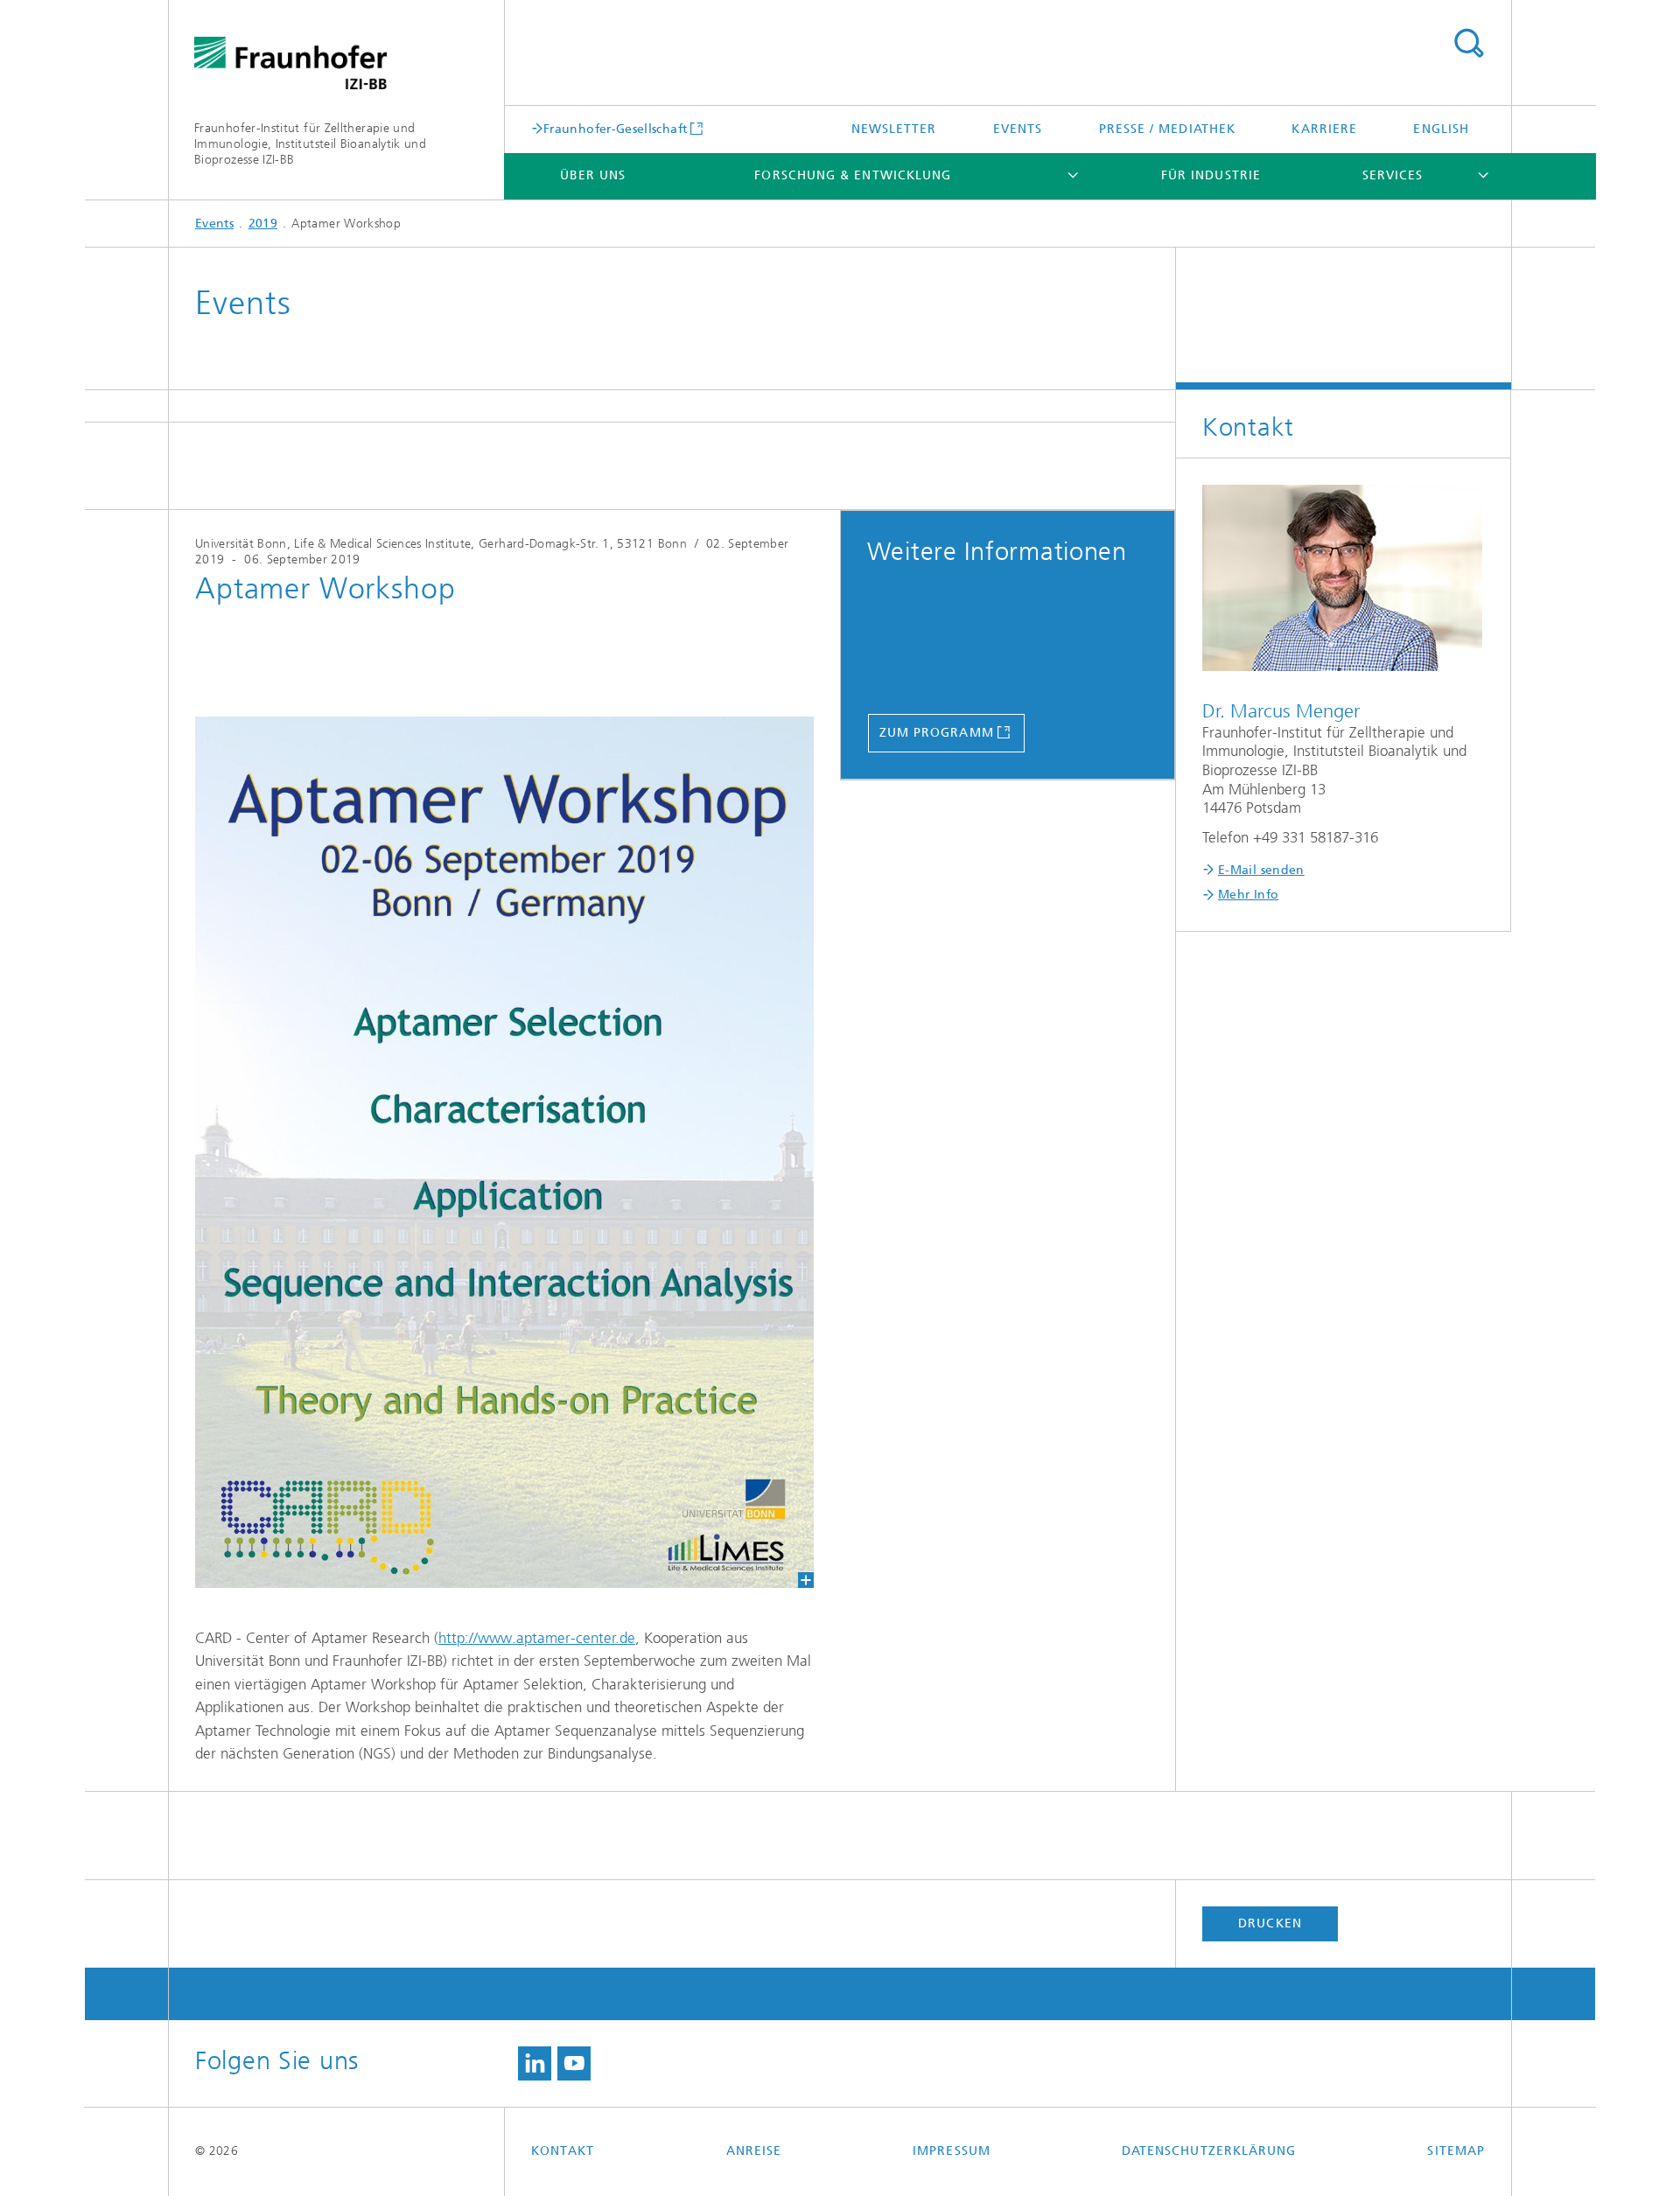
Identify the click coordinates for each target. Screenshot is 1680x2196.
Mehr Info (1248, 895)
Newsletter (894, 129)
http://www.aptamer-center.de (537, 1638)
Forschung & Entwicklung (853, 175)
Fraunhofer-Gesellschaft (615, 129)
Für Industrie (1211, 175)
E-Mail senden (1261, 870)
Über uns (593, 175)
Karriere (1324, 129)
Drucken (1270, 1923)
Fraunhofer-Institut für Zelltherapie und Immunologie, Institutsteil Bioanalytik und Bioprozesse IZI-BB (310, 144)
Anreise (754, 2151)
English (1441, 129)
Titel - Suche (1468, 44)
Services (1393, 175)
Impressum (952, 2151)
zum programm (937, 733)
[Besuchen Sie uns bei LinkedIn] (535, 2064)
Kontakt (563, 2151)
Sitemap (1456, 2151)
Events (1018, 129)
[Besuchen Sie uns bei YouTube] (574, 2064)
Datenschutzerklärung (1209, 2151)
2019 (263, 224)
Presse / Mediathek (1167, 129)
